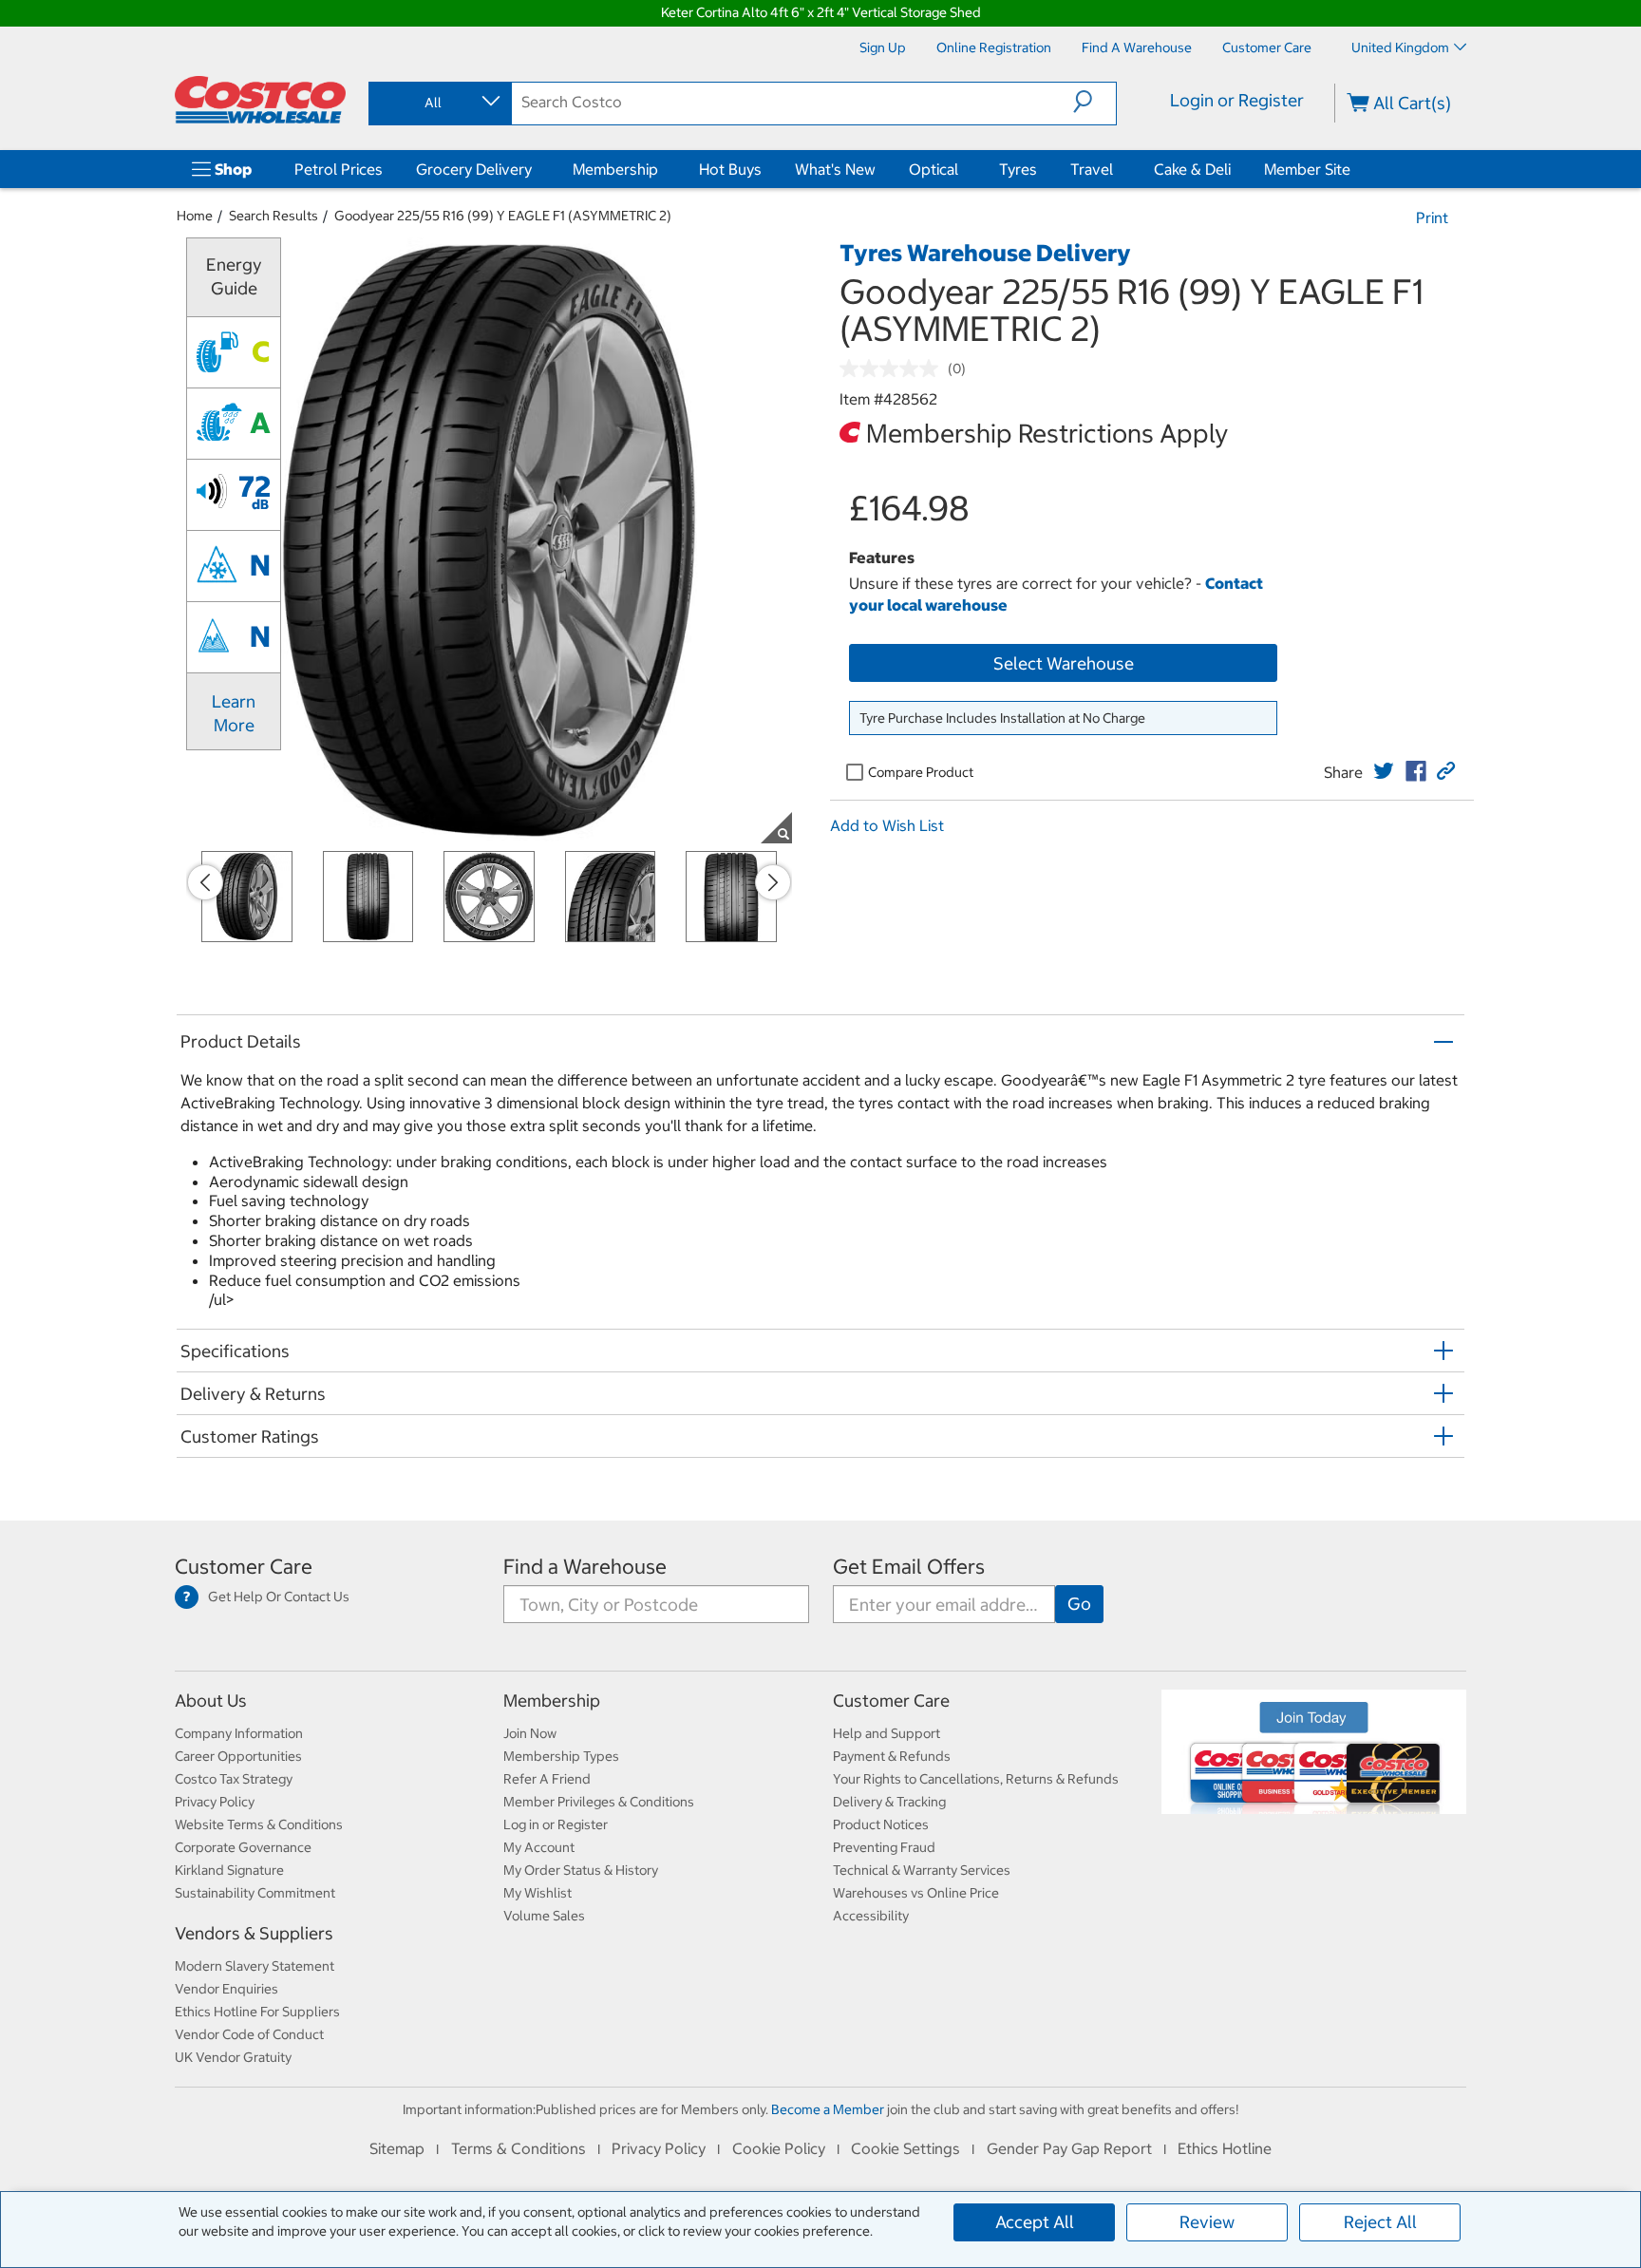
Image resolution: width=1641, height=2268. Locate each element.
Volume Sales (544, 1916)
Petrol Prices (339, 169)
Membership (615, 169)
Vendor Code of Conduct (249, 2034)
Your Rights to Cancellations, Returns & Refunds (976, 1779)
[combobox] (439, 103)
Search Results (273, 216)
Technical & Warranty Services (922, 1870)
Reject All (1380, 2222)
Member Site (1307, 169)
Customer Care (244, 1567)
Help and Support (887, 1733)
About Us (211, 1701)
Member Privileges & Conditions (599, 1802)
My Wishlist (538, 1893)
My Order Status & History (581, 1870)
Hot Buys (730, 169)
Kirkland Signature (229, 1870)
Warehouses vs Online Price (916, 1893)
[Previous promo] (205, 882)
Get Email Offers (909, 1567)
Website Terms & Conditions (259, 1824)
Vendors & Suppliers (254, 1933)
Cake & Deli (1192, 169)
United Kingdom (1400, 47)
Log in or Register (556, 1824)
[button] (1094, 102)
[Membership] (662, 169)
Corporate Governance (243, 1847)
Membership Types (561, 1756)
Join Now (530, 1733)
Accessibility (871, 1916)
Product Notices (881, 1824)
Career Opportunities (238, 1756)
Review (1207, 2222)
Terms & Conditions (519, 2148)
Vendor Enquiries (226, 1989)
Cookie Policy (779, 2148)
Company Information (239, 1733)
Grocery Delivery (474, 169)
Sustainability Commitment (255, 1893)
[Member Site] (1354, 169)
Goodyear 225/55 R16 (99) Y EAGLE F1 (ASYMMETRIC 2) (503, 216)
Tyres (1018, 169)
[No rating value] (894, 369)
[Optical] (962, 169)
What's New (835, 169)
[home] (260, 100)
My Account (539, 1847)
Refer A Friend (547, 1779)
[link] (1384, 771)
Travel (1092, 169)
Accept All (1035, 2222)
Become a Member (828, 2109)
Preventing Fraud (884, 1847)
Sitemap (397, 2148)
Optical (934, 169)
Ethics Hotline (1225, 2148)
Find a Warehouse (585, 1567)
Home (195, 216)
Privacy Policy (215, 1802)
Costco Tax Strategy (234, 1779)
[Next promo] (773, 882)
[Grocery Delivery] (536, 169)
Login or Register (1237, 100)
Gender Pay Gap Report (1069, 2148)
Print (1432, 217)
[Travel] (1117, 169)
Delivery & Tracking (889, 1802)
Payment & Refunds (892, 1756)
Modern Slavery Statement (255, 1966)
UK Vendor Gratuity (233, 2057)
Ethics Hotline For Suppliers (257, 2012)
